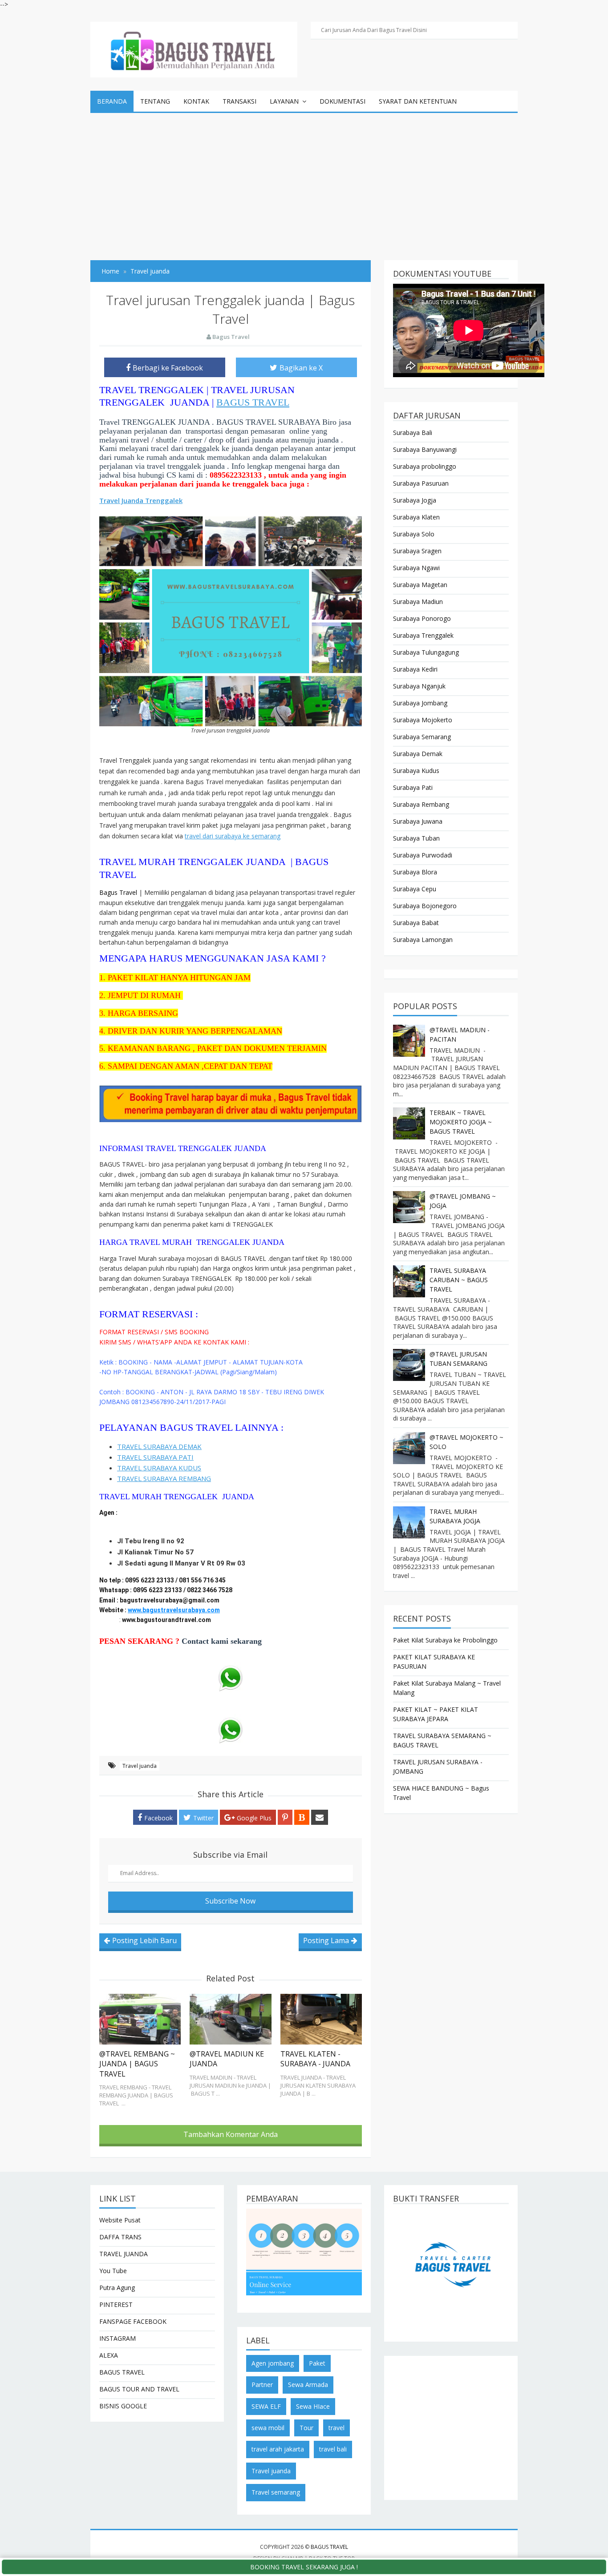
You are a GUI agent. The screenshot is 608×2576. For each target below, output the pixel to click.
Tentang (155, 101)
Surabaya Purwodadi (423, 855)
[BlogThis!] (302, 1817)
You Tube (113, 2271)
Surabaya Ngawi (416, 568)
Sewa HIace (313, 2406)
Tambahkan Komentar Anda (231, 2134)
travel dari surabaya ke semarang (233, 836)
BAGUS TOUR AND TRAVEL (139, 2389)
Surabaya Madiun (418, 602)
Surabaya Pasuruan (421, 483)
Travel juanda (140, 1766)
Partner (262, 2385)
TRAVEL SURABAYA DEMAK (159, 1446)
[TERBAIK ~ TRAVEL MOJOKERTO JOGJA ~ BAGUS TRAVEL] (409, 1123)
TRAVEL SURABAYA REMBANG (164, 1478)
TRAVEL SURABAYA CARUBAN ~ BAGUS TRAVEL (459, 1280)
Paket (317, 2363)
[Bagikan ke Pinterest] (285, 1817)
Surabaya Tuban (416, 838)
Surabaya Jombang (420, 703)
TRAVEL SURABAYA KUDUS (159, 1468)
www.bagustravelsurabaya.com (174, 1610)
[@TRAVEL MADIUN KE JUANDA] (230, 2019)
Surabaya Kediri (415, 669)
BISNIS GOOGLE (123, 2406)
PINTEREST (116, 2304)
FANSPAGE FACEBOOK (133, 2321)
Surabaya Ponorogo (422, 618)
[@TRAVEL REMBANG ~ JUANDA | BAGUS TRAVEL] (140, 2019)
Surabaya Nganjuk (419, 686)
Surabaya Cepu (415, 889)
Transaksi (239, 101)
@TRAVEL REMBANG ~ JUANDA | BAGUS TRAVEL (137, 2064)
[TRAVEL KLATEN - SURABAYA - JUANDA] (321, 2019)
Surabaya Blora (415, 872)
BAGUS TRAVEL (253, 402)
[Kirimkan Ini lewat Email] (320, 1817)
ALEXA (109, 2355)
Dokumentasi (343, 101)
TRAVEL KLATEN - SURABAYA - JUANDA (315, 2059)
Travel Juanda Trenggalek (141, 500)
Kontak (196, 101)
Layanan (284, 101)
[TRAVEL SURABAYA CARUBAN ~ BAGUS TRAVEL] (409, 1281)
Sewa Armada (308, 2385)
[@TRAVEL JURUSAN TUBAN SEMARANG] (409, 1365)
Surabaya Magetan (420, 585)
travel (336, 2428)
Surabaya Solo (414, 534)
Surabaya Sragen (417, 551)
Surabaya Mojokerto (423, 720)
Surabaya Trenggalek (423, 635)
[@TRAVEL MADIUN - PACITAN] (409, 1041)
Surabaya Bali (413, 433)
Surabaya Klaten (416, 517)
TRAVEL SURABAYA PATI (155, 1457)
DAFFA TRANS (120, 2237)
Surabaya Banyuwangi (425, 449)
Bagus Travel (118, 892)
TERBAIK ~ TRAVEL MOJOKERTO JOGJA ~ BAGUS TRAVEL (461, 1122)
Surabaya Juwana (418, 821)
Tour (306, 2428)
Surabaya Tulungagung (426, 652)
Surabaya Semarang (422, 737)
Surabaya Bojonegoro (425, 906)
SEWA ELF (266, 2406)
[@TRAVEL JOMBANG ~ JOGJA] (409, 1207)
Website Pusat (120, 2220)
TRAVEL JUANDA (124, 2254)
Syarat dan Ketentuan (418, 101)
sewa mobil (268, 2428)
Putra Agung (117, 2288)
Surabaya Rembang (421, 804)
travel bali (333, 2449)
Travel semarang (276, 2492)
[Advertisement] (304, 180)
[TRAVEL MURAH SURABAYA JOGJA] (409, 1522)
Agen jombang (273, 2363)
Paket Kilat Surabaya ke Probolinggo (445, 1640)
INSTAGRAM (118, 2338)
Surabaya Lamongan (423, 940)
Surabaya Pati (413, 787)
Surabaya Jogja (415, 500)
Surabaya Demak (418, 754)
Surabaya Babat (416, 923)
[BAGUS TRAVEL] (194, 49)
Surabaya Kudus (416, 771)
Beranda (112, 101)
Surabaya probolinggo (425, 466)
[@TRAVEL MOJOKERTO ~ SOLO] (409, 1448)
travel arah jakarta (278, 2449)
